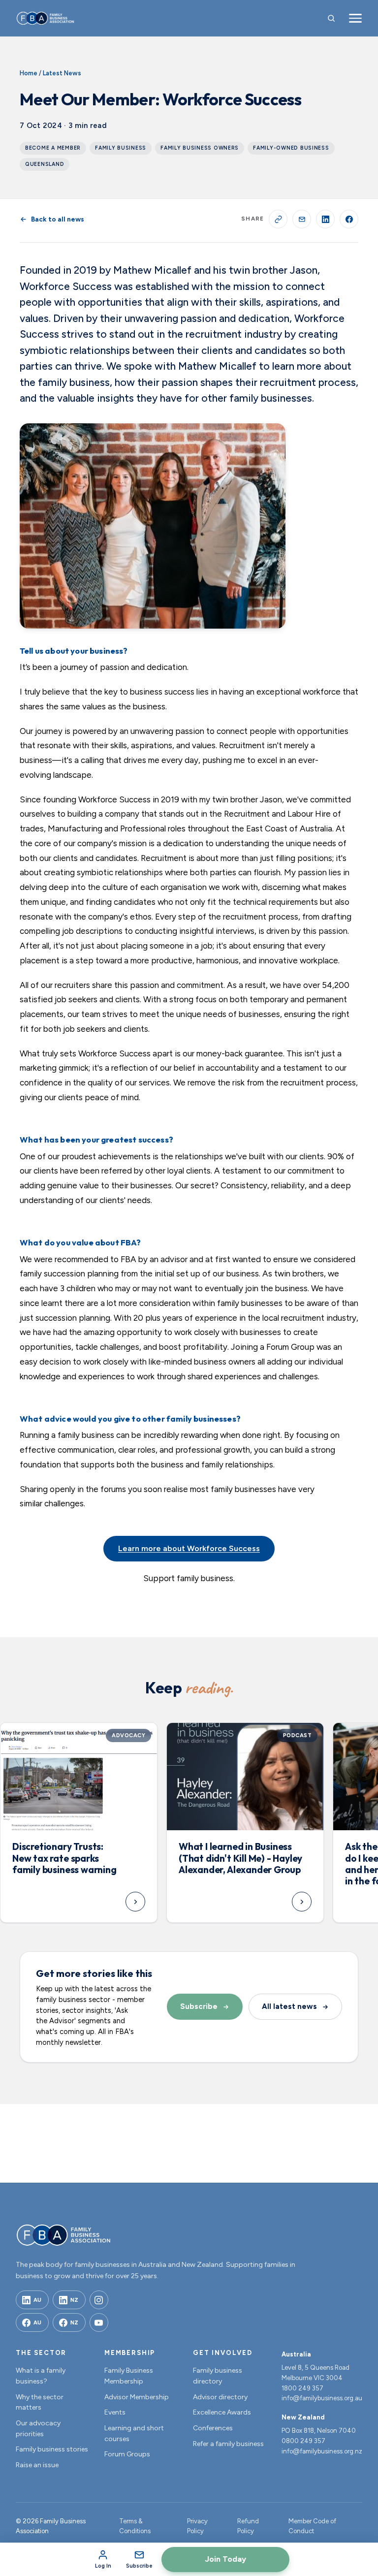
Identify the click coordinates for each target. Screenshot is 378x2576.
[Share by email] (302, 219)
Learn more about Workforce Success (189, 1548)
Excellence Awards (222, 2412)
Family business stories (52, 2449)
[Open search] (331, 18)
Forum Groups (127, 2454)
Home (29, 73)
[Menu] (355, 18)
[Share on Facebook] (349, 219)
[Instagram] (99, 2300)
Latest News (62, 73)
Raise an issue (37, 2465)
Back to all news (58, 219)
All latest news (289, 2006)
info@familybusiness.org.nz (322, 2451)
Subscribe (199, 2006)
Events (115, 2412)
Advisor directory (220, 2397)
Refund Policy (248, 2526)
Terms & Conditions (135, 2526)
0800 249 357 (303, 2441)
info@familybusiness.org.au (322, 2398)
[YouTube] (99, 2322)
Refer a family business (228, 2444)
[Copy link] (278, 219)
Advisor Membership (137, 2397)
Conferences (213, 2428)
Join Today (225, 2559)
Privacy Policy (197, 2526)
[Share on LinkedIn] (325, 219)
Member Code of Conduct (312, 2526)
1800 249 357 (302, 2388)
